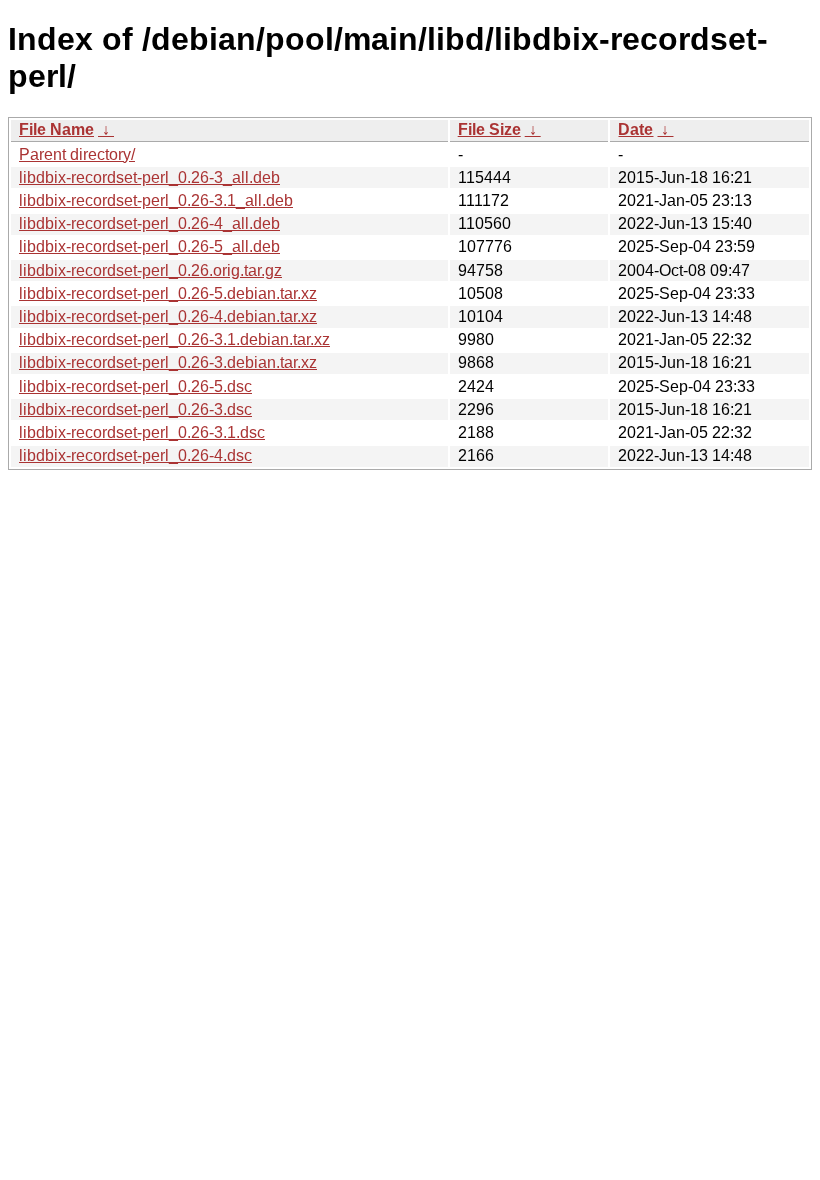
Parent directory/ (77, 154)
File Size (489, 129)
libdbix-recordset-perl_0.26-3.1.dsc (142, 432)
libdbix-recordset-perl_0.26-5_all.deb (149, 246)
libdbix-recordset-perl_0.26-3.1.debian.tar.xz (174, 339)
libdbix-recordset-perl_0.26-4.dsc (135, 455)
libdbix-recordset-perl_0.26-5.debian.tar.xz (168, 293)
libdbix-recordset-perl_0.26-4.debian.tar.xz (168, 316)
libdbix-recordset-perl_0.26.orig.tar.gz (150, 270)
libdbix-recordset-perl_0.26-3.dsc (135, 409)
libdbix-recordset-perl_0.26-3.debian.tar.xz (168, 362)
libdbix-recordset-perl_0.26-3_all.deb (149, 177)
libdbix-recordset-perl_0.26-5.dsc (135, 386)
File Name (56, 129)
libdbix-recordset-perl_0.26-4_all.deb (149, 223)
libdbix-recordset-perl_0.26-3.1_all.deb (156, 200)
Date (635, 129)
